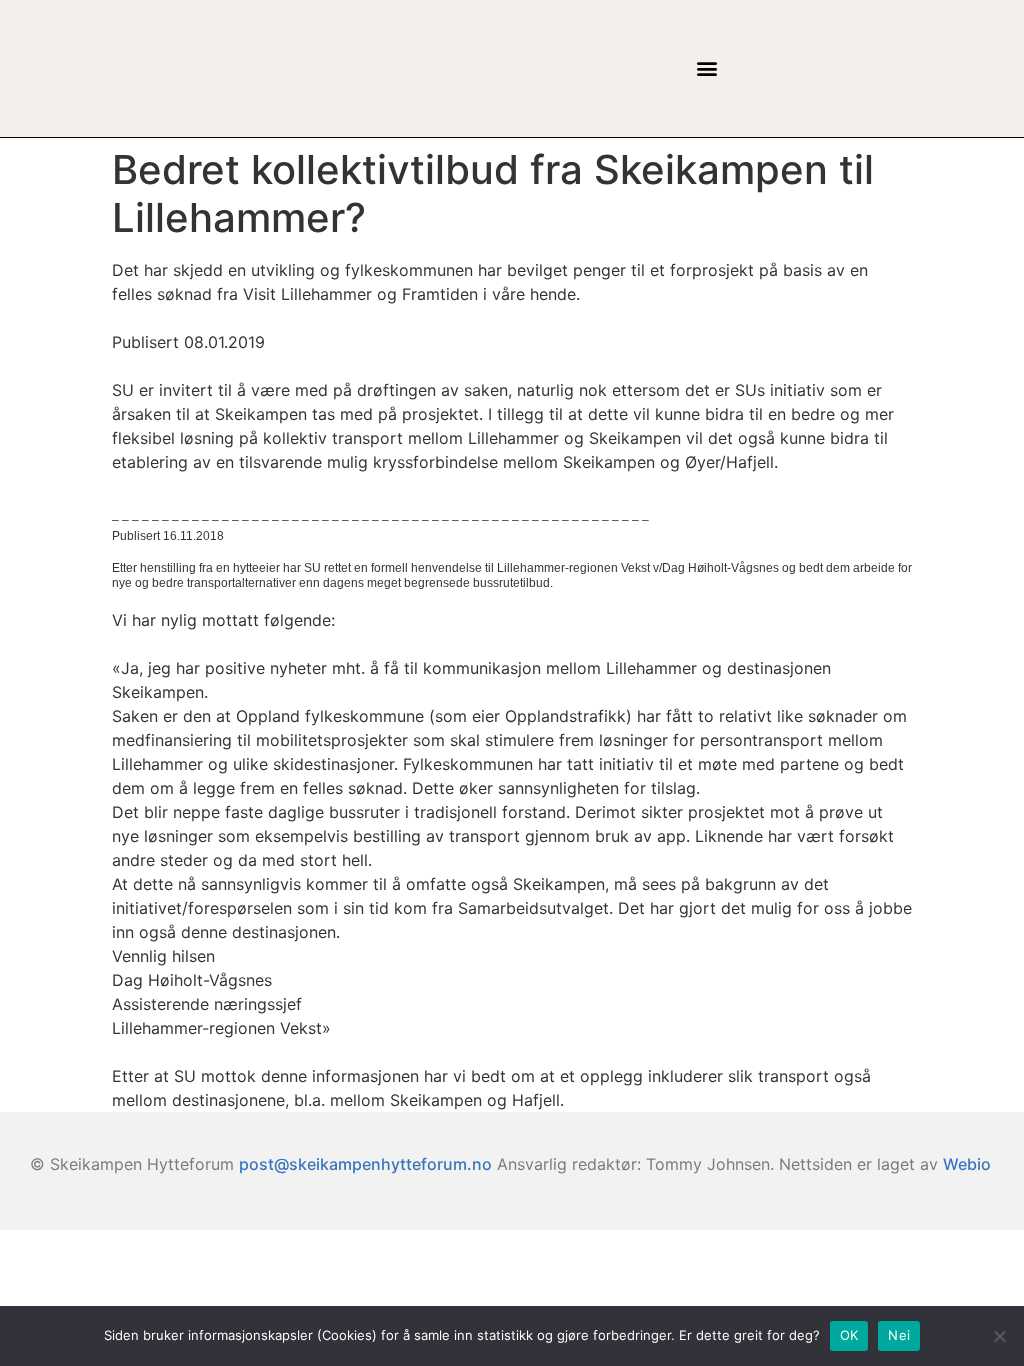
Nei (899, 1335)
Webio (967, 1164)
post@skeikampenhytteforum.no (365, 1164)
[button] (706, 68)
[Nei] (999, 1336)
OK (849, 1335)
